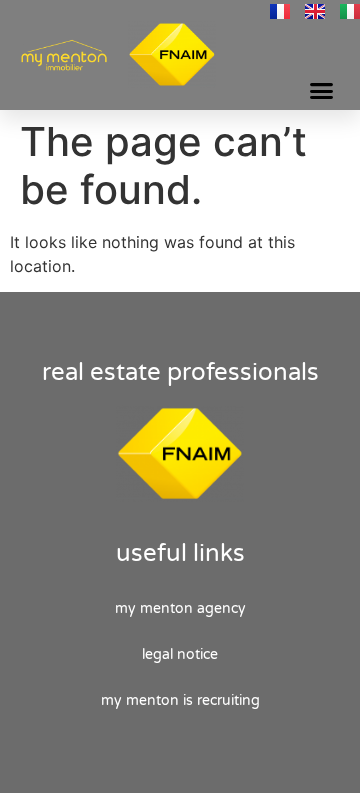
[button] (322, 91)
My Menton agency (180, 608)
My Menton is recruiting (180, 700)
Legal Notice (180, 654)
